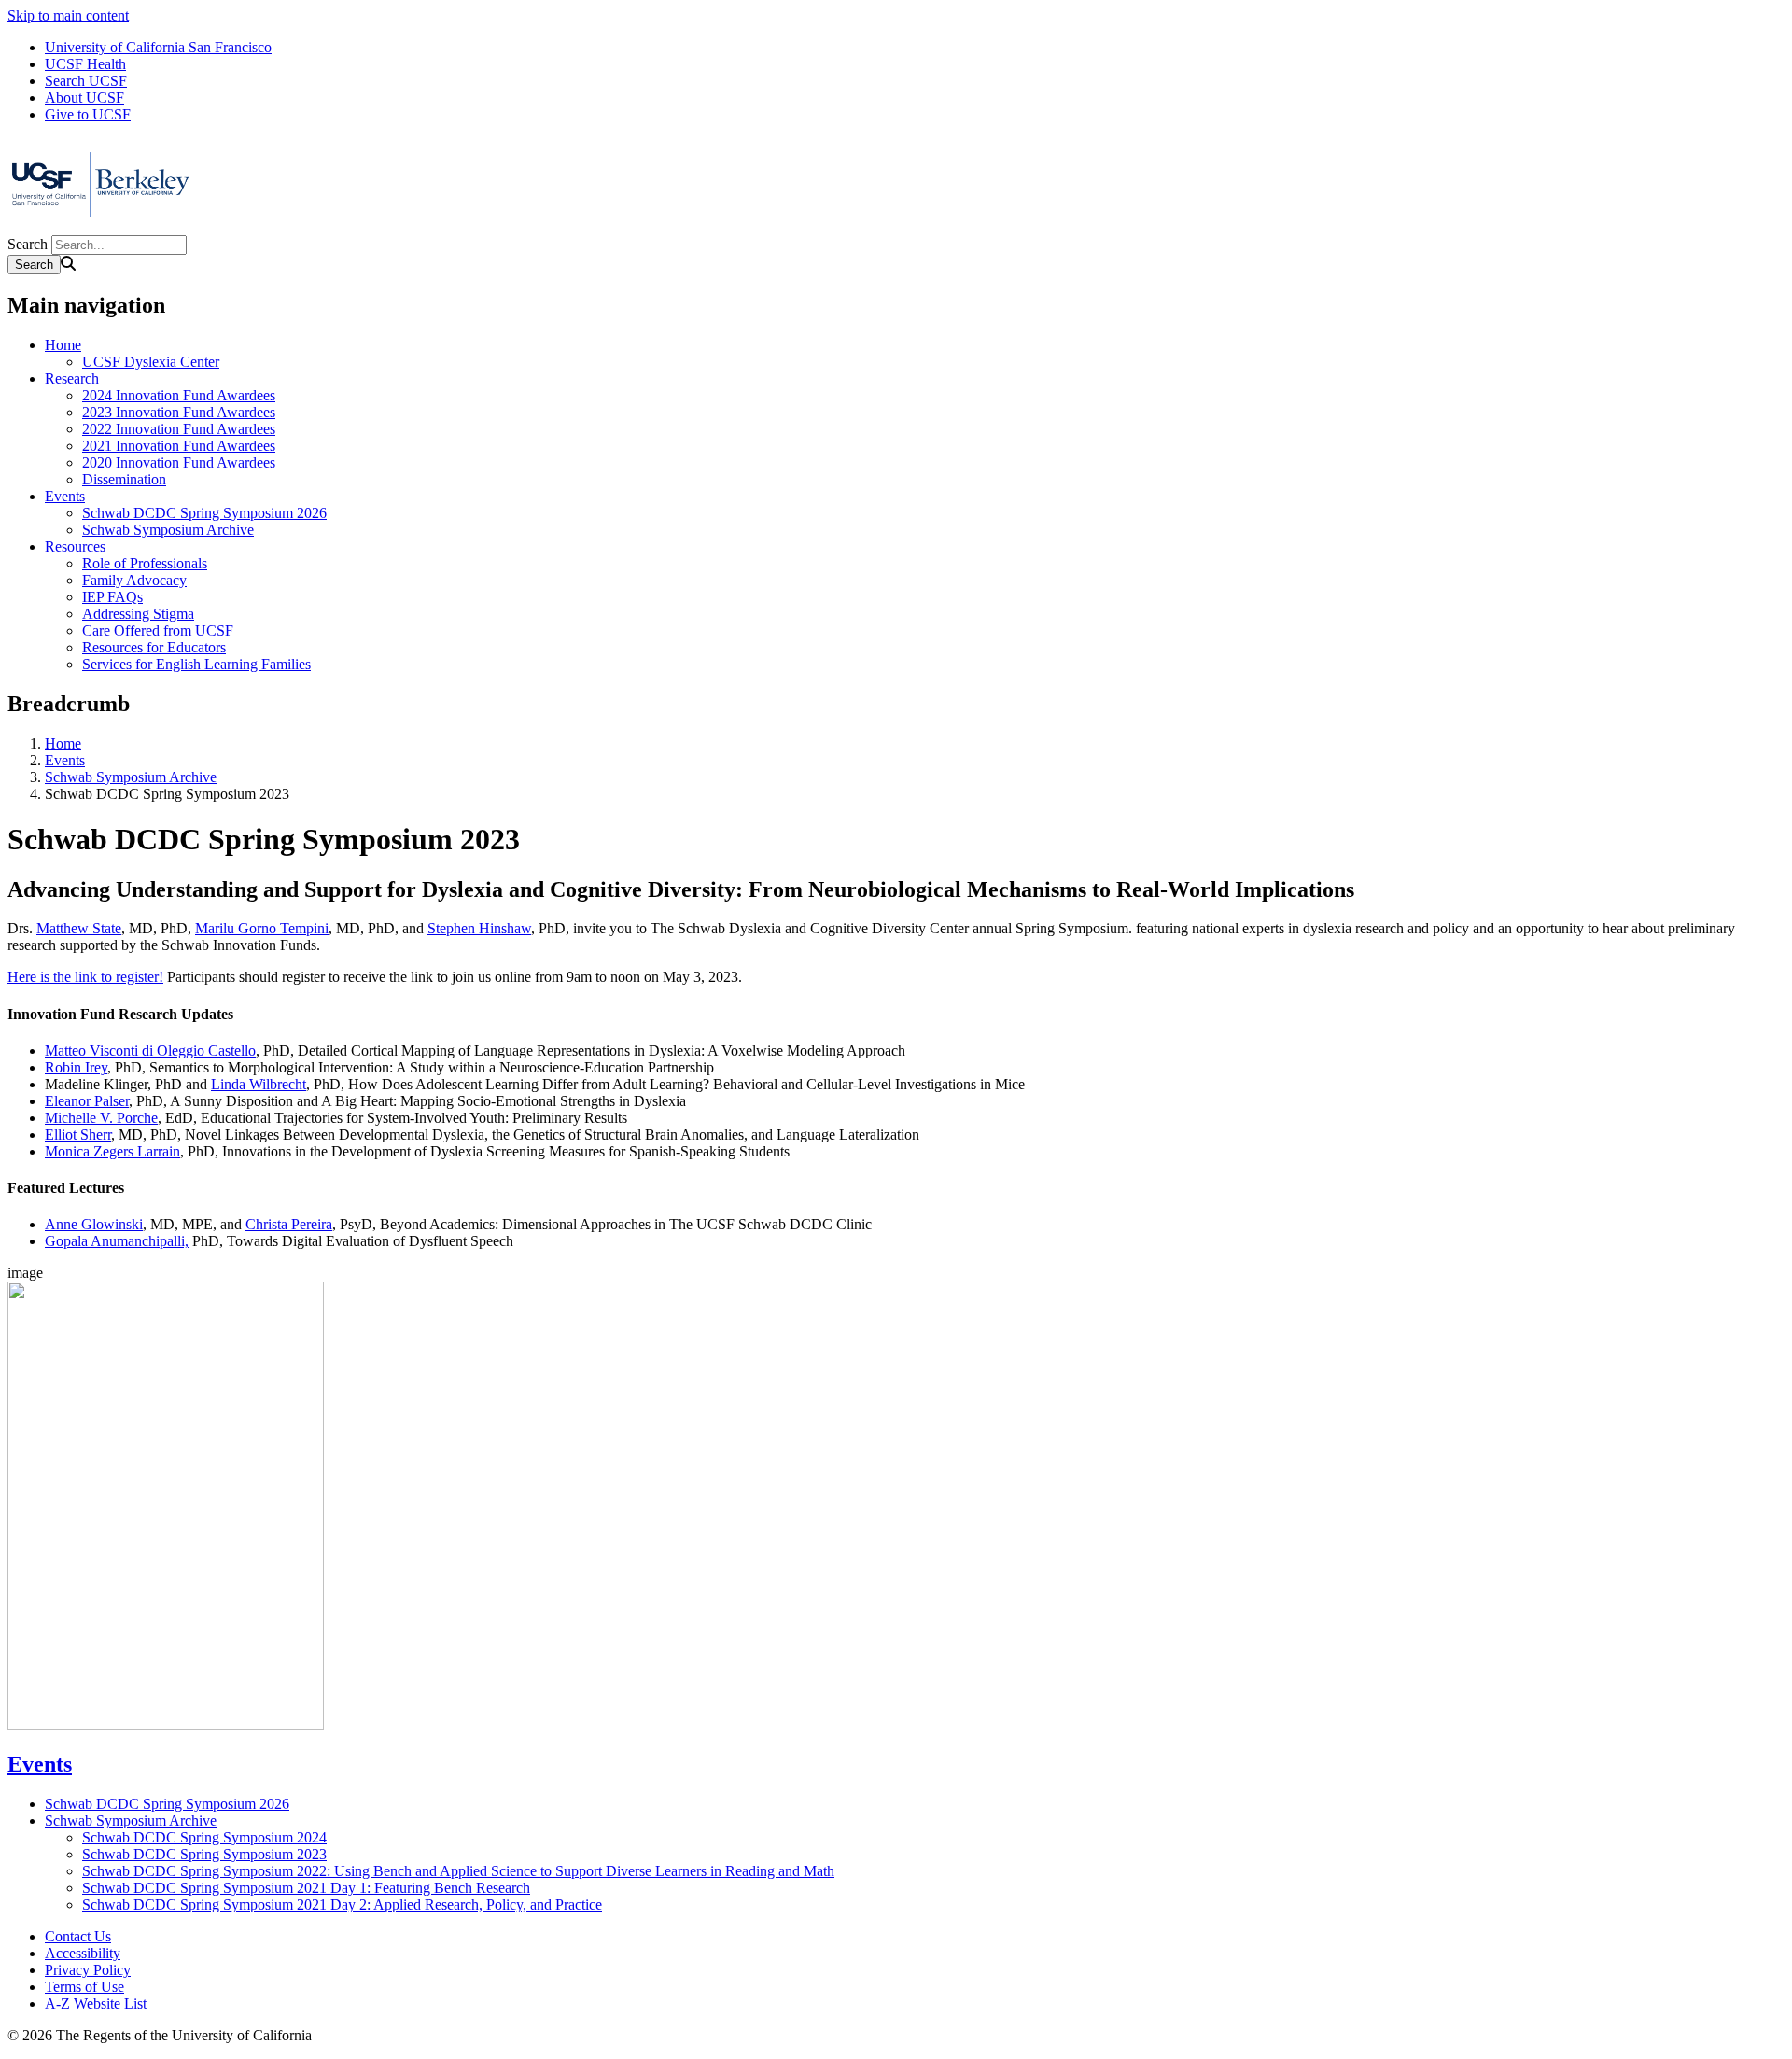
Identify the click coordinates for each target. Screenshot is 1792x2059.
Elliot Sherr (78, 1135)
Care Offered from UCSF (158, 630)
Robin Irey (76, 1067)
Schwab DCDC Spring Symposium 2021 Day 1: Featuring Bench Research (306, 1888)
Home (63, 345)
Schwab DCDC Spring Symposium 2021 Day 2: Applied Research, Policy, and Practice (342, 1905)
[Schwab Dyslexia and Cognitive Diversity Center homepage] (101, 226)
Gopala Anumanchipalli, (117, 1241)
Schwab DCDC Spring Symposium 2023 (204, 1854)
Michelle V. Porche (101, 1118)
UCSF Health (85, 64)
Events (65, 496)
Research (72, 378)
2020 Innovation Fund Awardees (179, 462)
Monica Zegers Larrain (112, 1151)
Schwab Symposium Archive (168, 530)
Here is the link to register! (85, 977)
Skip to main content (68, 15)
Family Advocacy (134, 580)
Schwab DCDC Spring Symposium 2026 (204, 513)
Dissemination (124, 479)
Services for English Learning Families (196, 664)
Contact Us (78, 1936)
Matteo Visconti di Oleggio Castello (150, 1051)
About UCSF (84, 98)
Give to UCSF (88, 114)
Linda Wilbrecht (259, 1084)
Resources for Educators (154, 647)
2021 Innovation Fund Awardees (179, 446)
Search (28, 244)
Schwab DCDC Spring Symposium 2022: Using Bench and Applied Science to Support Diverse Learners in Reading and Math (458, 1871)
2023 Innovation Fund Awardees (179, 412)
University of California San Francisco (158, 47)
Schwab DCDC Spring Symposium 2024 (204, 1837)
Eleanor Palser (87, 1101)
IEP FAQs (112, 597)
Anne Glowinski (94, 1224)
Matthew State (79, 928)
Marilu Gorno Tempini (262, 928)
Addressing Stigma (138, 614)
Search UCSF (86, 81)
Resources (75, 546)
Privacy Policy (88, 1970)
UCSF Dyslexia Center (151, 362)
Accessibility (83, 1953)
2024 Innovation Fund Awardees (179, 395)
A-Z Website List (96, 2003)
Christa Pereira (289, 1224)
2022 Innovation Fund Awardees (179, 429)
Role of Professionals (145, 563)
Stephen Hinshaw (479, 928)
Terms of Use (84, 1987)
